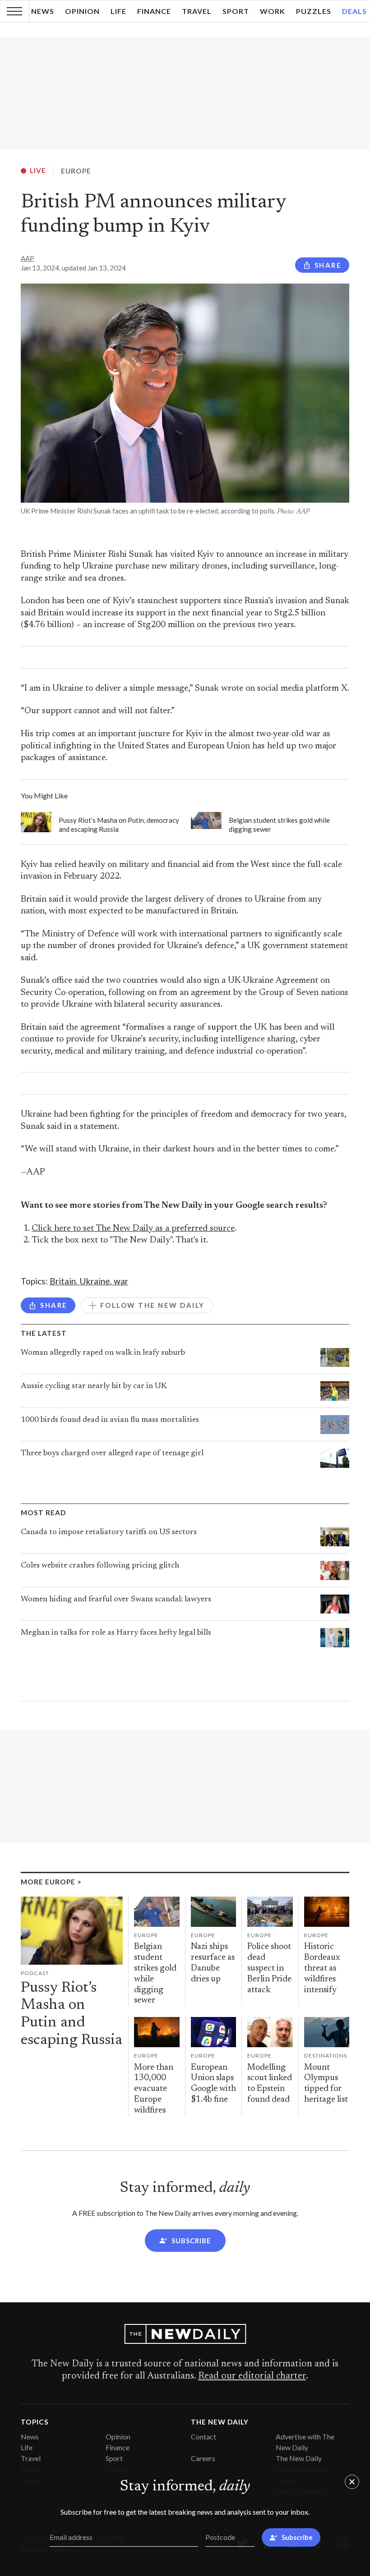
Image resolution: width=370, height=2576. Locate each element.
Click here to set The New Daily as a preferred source (133, 1229)
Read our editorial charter (252, 2376)
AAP (28, 258)
